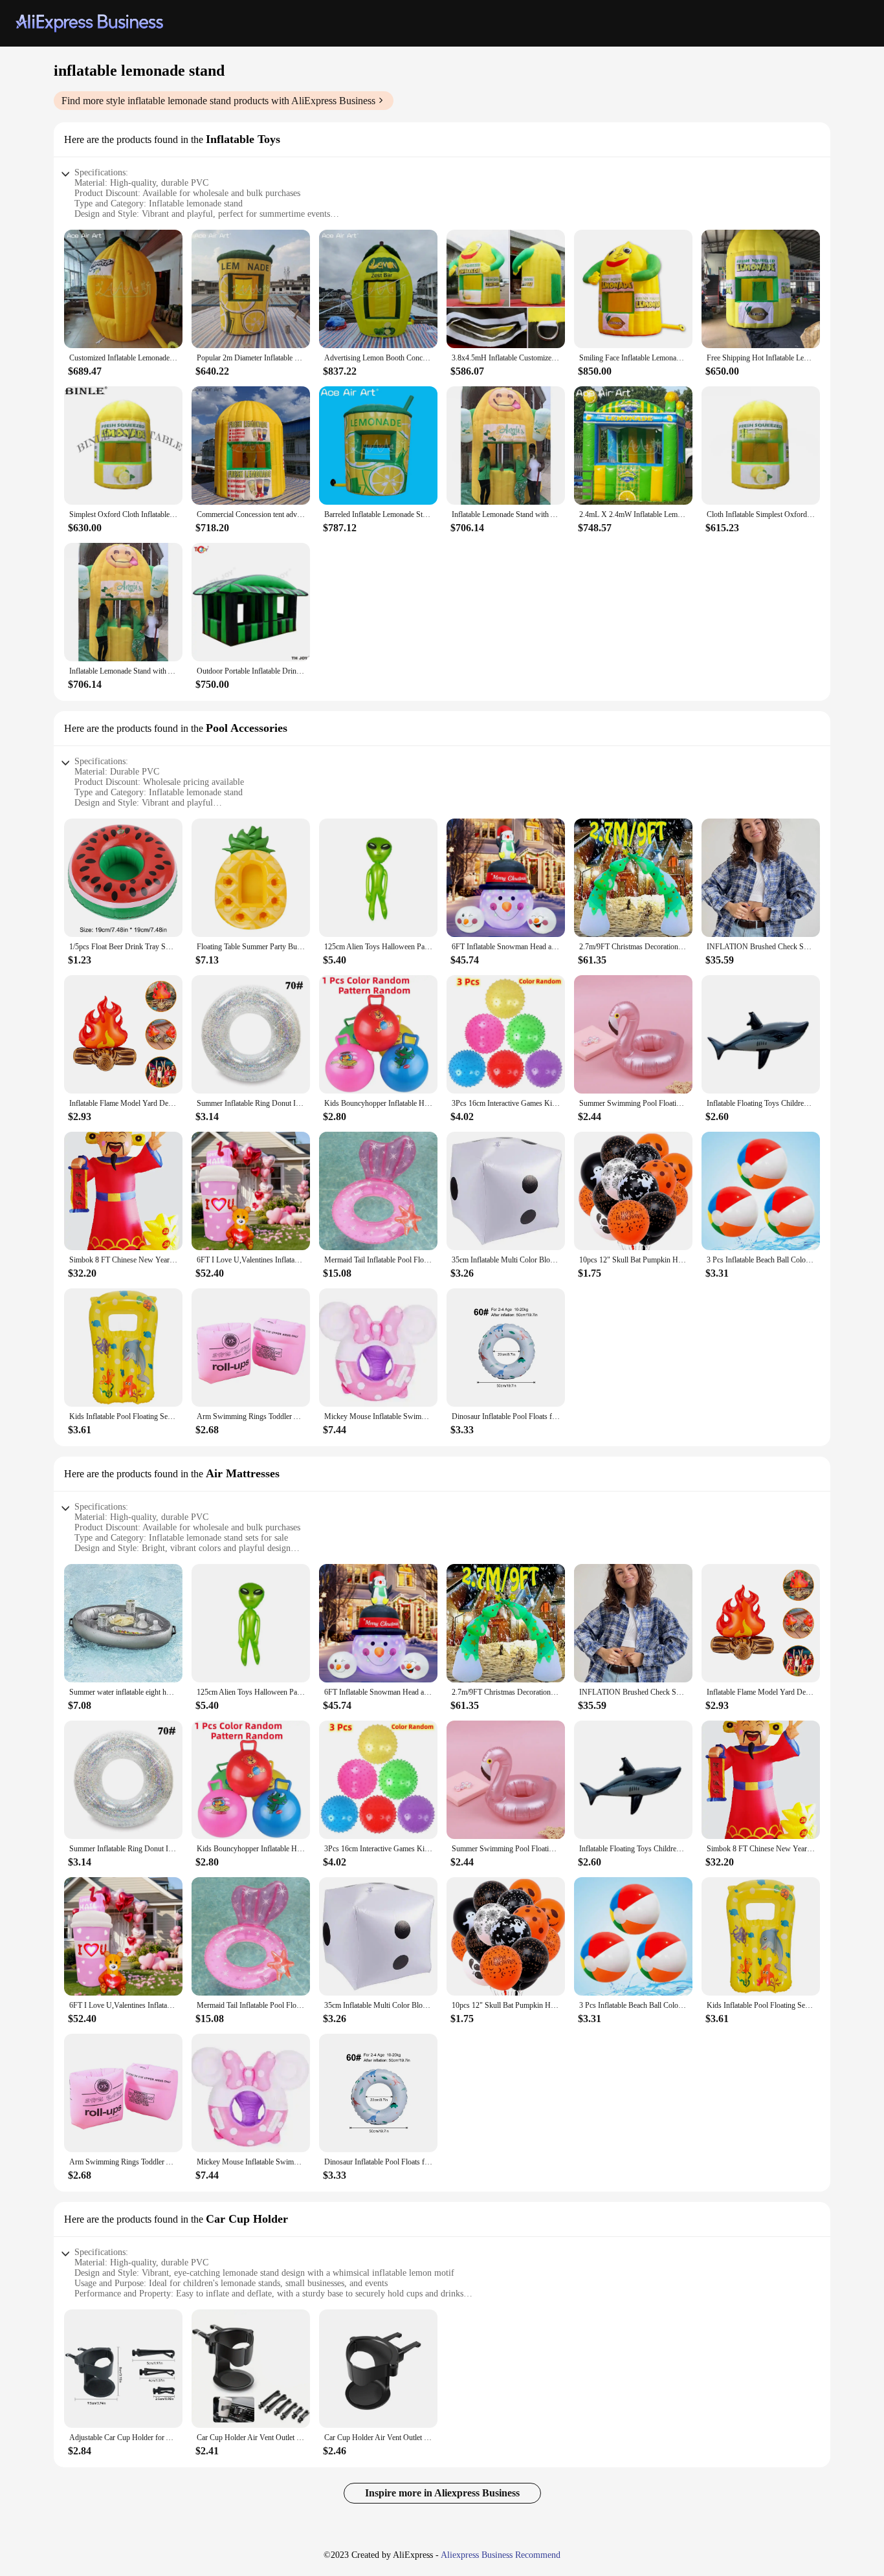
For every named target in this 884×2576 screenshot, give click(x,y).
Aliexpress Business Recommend (501, 2555)
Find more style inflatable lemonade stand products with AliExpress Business (218, 101)
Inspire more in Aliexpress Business (442, 2493)
